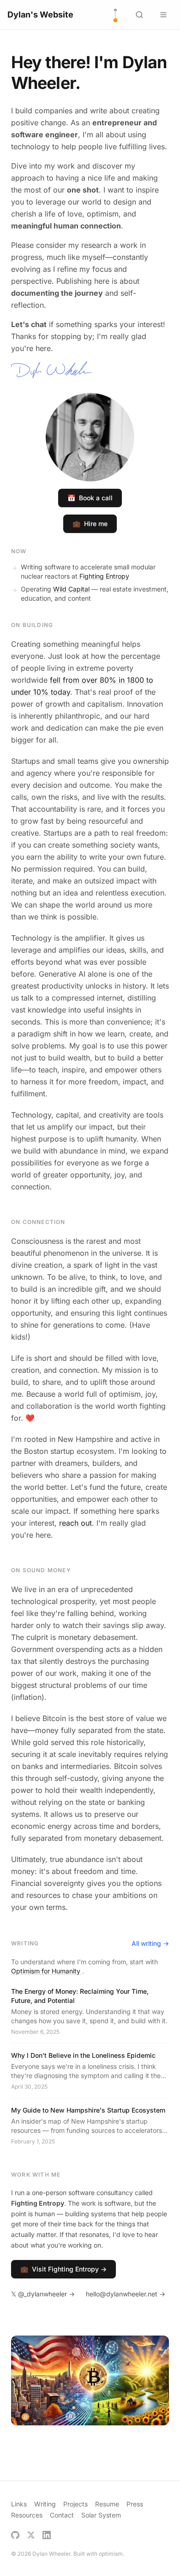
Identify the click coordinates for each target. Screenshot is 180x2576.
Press (135, 2504)
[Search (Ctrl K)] (139, 15)
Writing (45, 2504)
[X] (31, 2535)
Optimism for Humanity (47, 1971)
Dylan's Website (40, 15)
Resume (107, 2504)
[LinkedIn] (47, 2535)
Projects (75, 2504)
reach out (75, 1523)
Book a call (90, 498)
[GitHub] (15, 2535)
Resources (27, 2515)
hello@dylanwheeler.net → (126, 2294)
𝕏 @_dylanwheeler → (43, 2294)
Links (19, 2504)
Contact (62, 2515)
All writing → (150, 1943)
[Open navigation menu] (163, 15)
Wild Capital (71, 589)
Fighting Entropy (104, 576)
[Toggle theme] (115, 15)
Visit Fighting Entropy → (63, 2269)
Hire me (90, 524)
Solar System (101, 2515)
